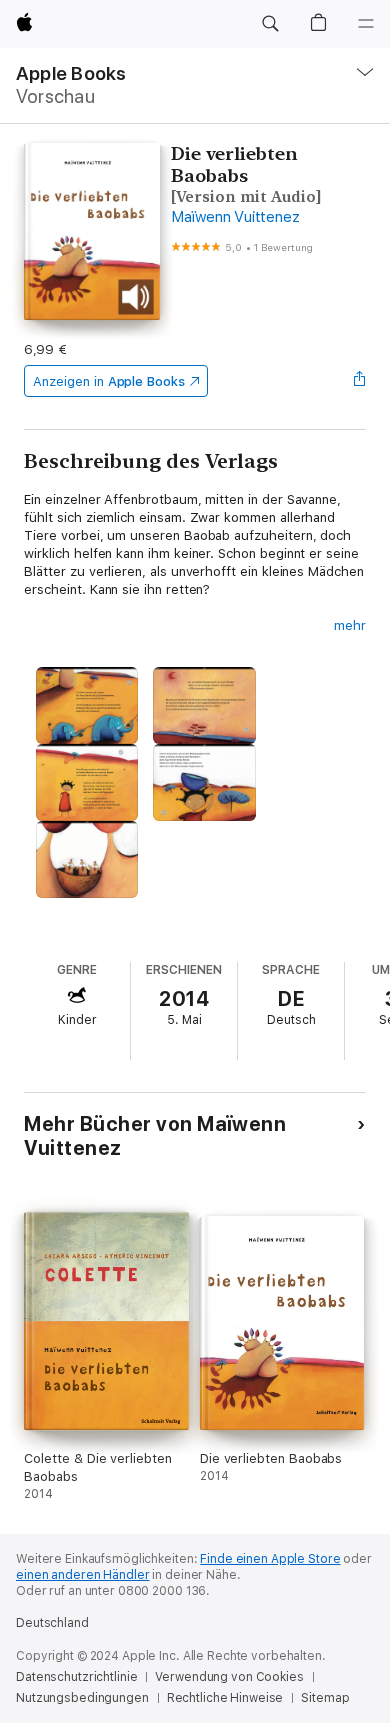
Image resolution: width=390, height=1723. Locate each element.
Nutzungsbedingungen (82, 1698)
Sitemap (325, 1698)
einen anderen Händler (82, 1575)
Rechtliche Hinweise (225, 1698)
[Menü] (366, 24)
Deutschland (52, 1623)
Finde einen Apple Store (270, 1559)
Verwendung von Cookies (229, 1677)
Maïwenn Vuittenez (235, 217)
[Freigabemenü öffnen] (360, 381)
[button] (270, 24)
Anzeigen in (109, 381)
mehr (350, 625)
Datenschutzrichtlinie (76, 1677)
